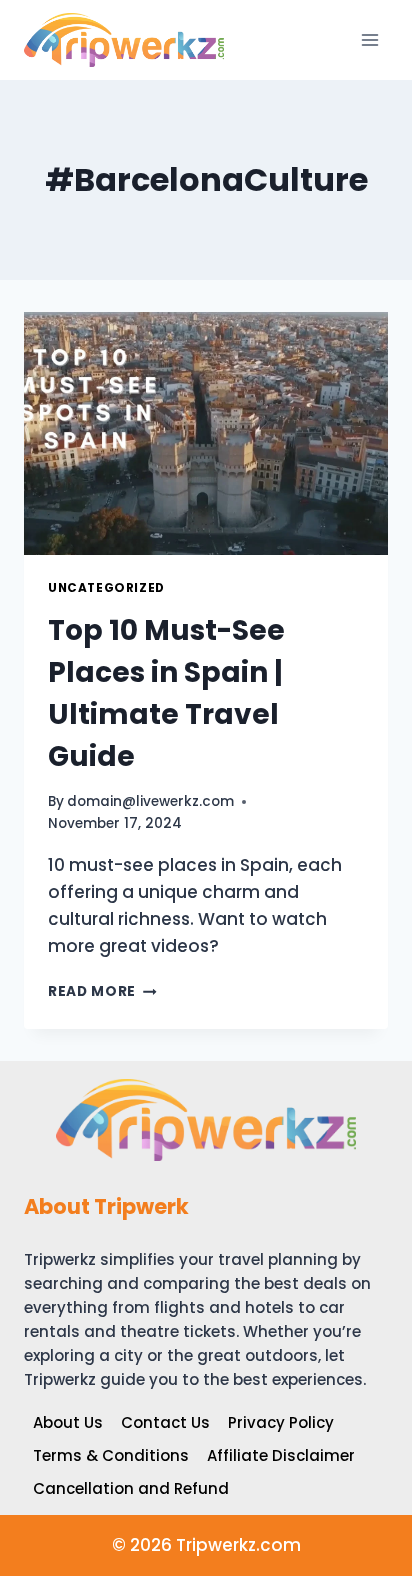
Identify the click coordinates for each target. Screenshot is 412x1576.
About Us (68, 1422)
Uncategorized (106, 588)
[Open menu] (369, 39)
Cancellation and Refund (131, 1488)
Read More (102, 991)
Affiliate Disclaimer (281, 1455)
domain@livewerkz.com (150, 801)
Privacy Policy (281, 1422)
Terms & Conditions (111, 1455)
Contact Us (165, 1422)
